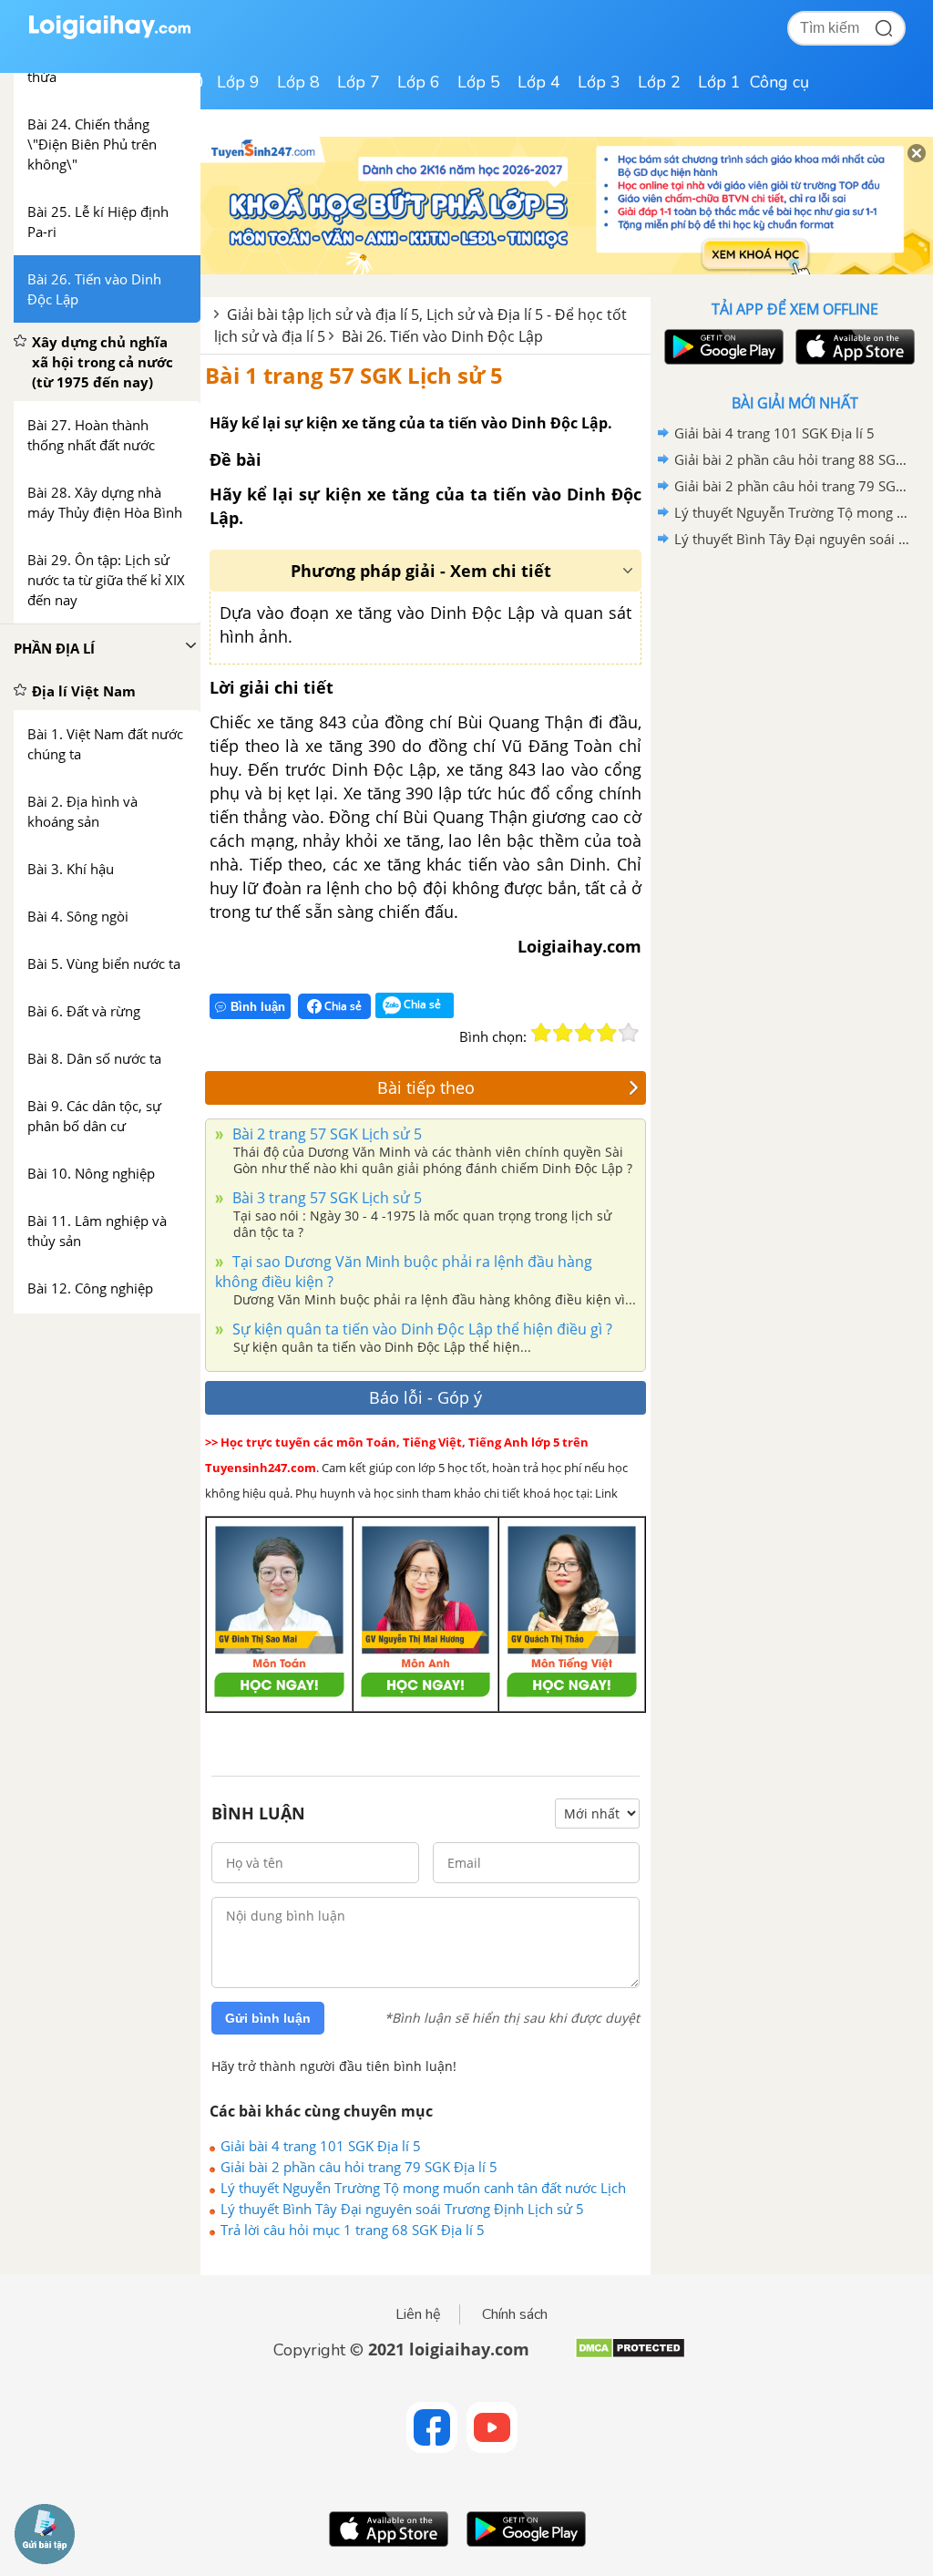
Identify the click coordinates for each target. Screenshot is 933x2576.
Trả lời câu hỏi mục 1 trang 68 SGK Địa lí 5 (353, 2230)
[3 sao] (585, 1033)
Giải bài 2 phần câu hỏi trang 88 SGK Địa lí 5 (792, 459)
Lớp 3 (599, 82)
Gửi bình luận (268, 2018)
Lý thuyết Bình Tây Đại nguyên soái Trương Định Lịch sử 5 (402, 2209)
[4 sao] (607, 1033)
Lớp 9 (238, 82)
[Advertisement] (795, 683)
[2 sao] (563, 1033)
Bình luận (258, 1007)
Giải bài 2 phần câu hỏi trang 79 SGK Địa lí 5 (359, 2167)
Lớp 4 (539, 82)
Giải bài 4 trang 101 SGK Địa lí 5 (321, 2146)
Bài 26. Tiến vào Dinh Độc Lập (442, 336)
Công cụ (779, 82)
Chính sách (515, 2314)
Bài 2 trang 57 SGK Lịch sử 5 (325, 1134)
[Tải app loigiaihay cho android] (722, 347)
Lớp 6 (419, 82)
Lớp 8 (298, 82)
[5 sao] (629, 1033)
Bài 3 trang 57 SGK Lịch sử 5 (325, 1198)
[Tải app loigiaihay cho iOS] (853, 347)
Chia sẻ (342, 1006)
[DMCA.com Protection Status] (630, 2355)
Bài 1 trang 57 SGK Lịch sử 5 (354, 375)
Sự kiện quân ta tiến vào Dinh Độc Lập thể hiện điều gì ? (420, 1329)
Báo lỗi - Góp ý (425, 1397)
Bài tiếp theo (426, 1087)
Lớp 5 (479, 82)
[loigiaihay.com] (109, 35)
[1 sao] (541, 1033)
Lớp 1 (719, 82)
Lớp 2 (659, 82)
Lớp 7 (359, 82)
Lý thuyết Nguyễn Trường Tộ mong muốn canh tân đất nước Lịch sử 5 (423, 2188)
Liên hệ (418, 2314)
